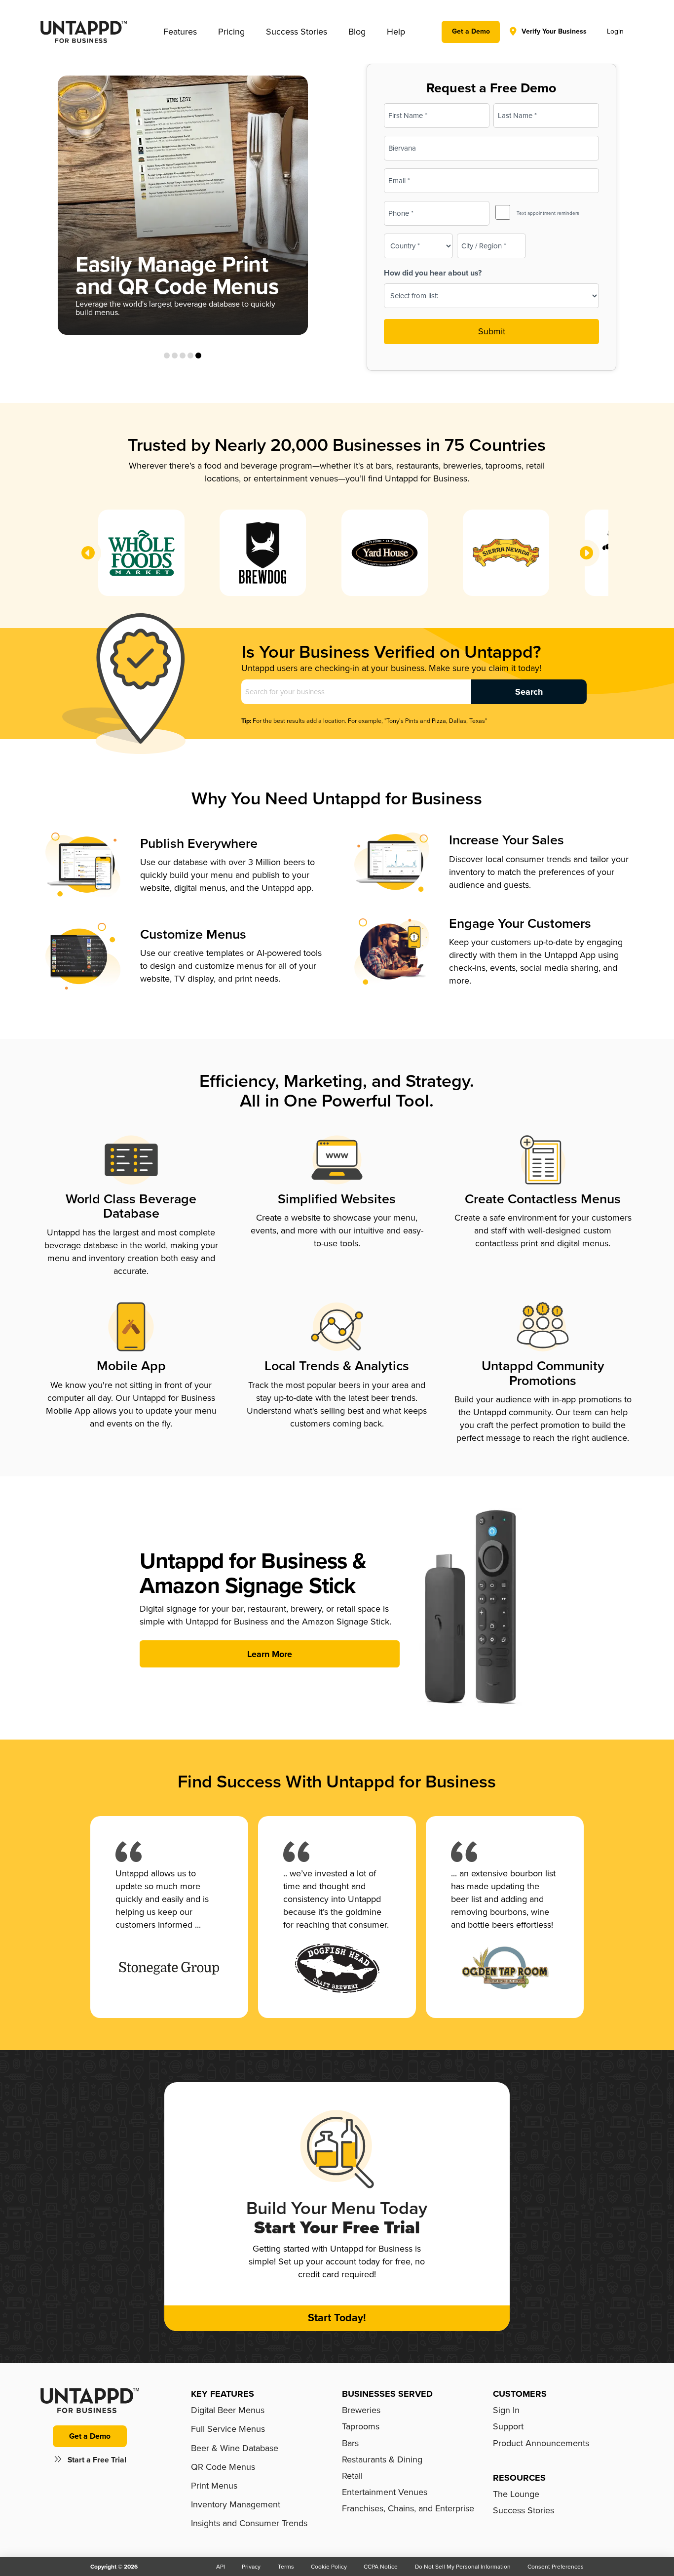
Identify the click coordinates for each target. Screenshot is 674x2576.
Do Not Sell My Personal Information (463, 2567)
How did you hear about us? (433, 273)
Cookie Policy (329, 2567)
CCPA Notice (381, 2567)
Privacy (251, 2567)
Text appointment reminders (548, 213)
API (221, 2567)
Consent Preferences (556, 2567)
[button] (180, 32)
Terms (286, 2567)
